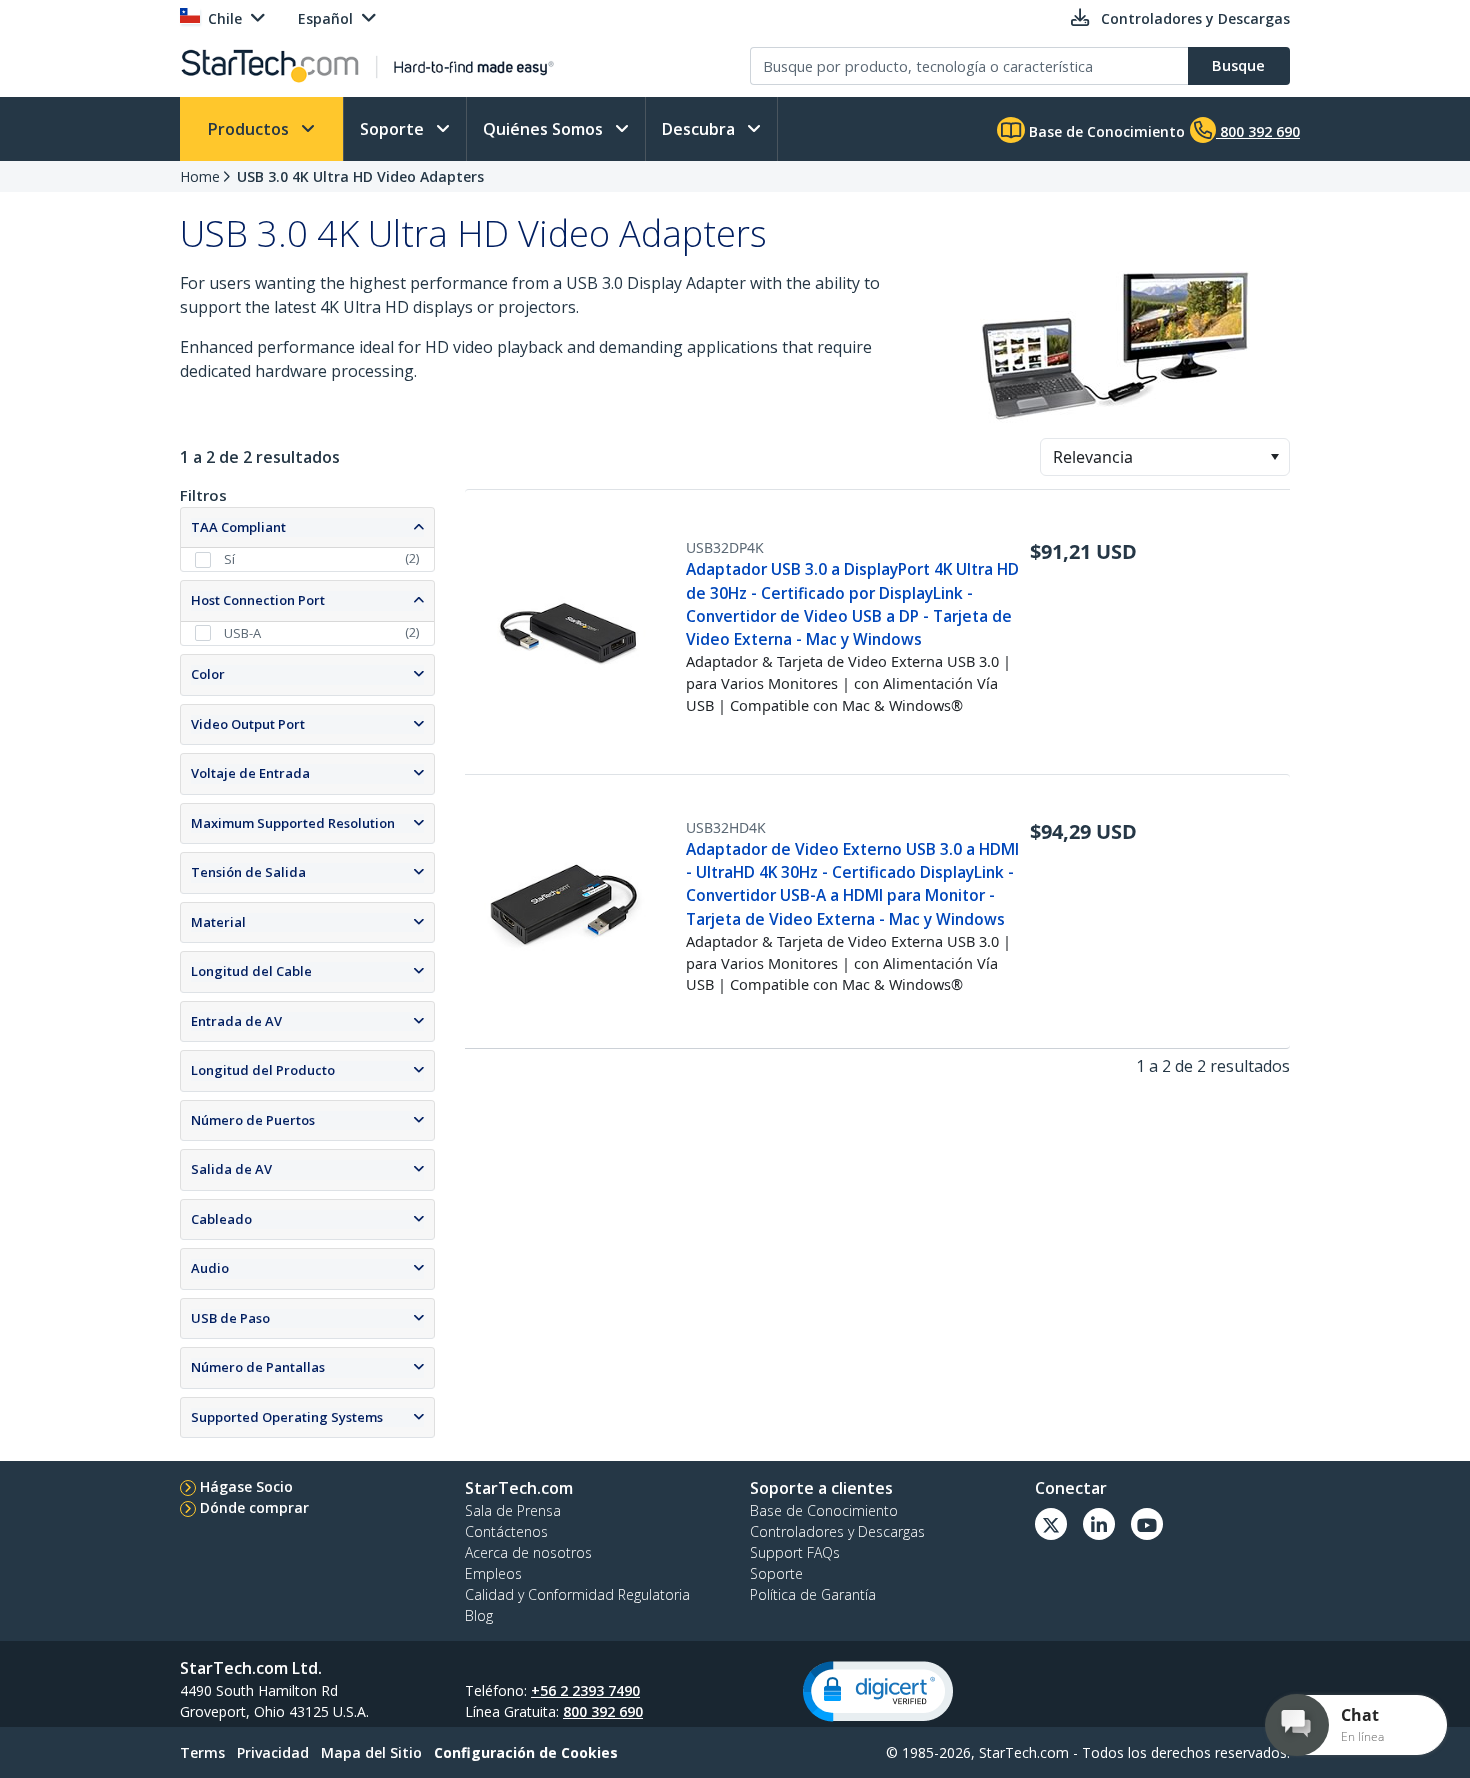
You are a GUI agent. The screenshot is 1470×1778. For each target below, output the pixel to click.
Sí (229, 559)
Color (208, 674)
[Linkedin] (1099, 1524)
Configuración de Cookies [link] (526, 1752)
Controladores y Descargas (837, 1531)
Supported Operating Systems (287, 1417)
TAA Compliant (238, 527)
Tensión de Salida (248, 872)
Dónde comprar (254, 1507)
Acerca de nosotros (528, 1552)
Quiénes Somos (545, 129)
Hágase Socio (246, 1486)
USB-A (242, 633)
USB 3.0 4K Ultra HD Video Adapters (360, 176)
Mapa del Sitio (371, 1752)
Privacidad (273, 1752)
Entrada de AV (236, 1021)
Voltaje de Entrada (250, 773)
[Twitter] (1051, 1524)
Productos (250, 129)
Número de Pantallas (258, 1367)
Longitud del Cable (251, 971)
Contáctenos (506, 1531)
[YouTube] (1147, 1524)
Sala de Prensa (513, 1510)
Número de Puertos (253, 1120)
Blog (479, 1615)
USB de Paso (230, 1318)
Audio (210, 1268)
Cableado (221, 1219)
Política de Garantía (813, 1594)
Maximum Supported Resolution (293, 823)
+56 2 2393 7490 (585, 1690)
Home (200, 176)
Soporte (394, 129)
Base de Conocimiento (1105, 131)
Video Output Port (248, 724)
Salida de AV (231, 1169)
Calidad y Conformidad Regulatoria (577, 1594)
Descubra (700, 129)
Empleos (493, 1573)
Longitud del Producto (263, 1070)
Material (218, 922)
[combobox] (1165, 457)
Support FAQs (795, 1552)
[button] (1274, 457)
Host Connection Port (258, 600)
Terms (202, 1752)
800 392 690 (603, 1711)
